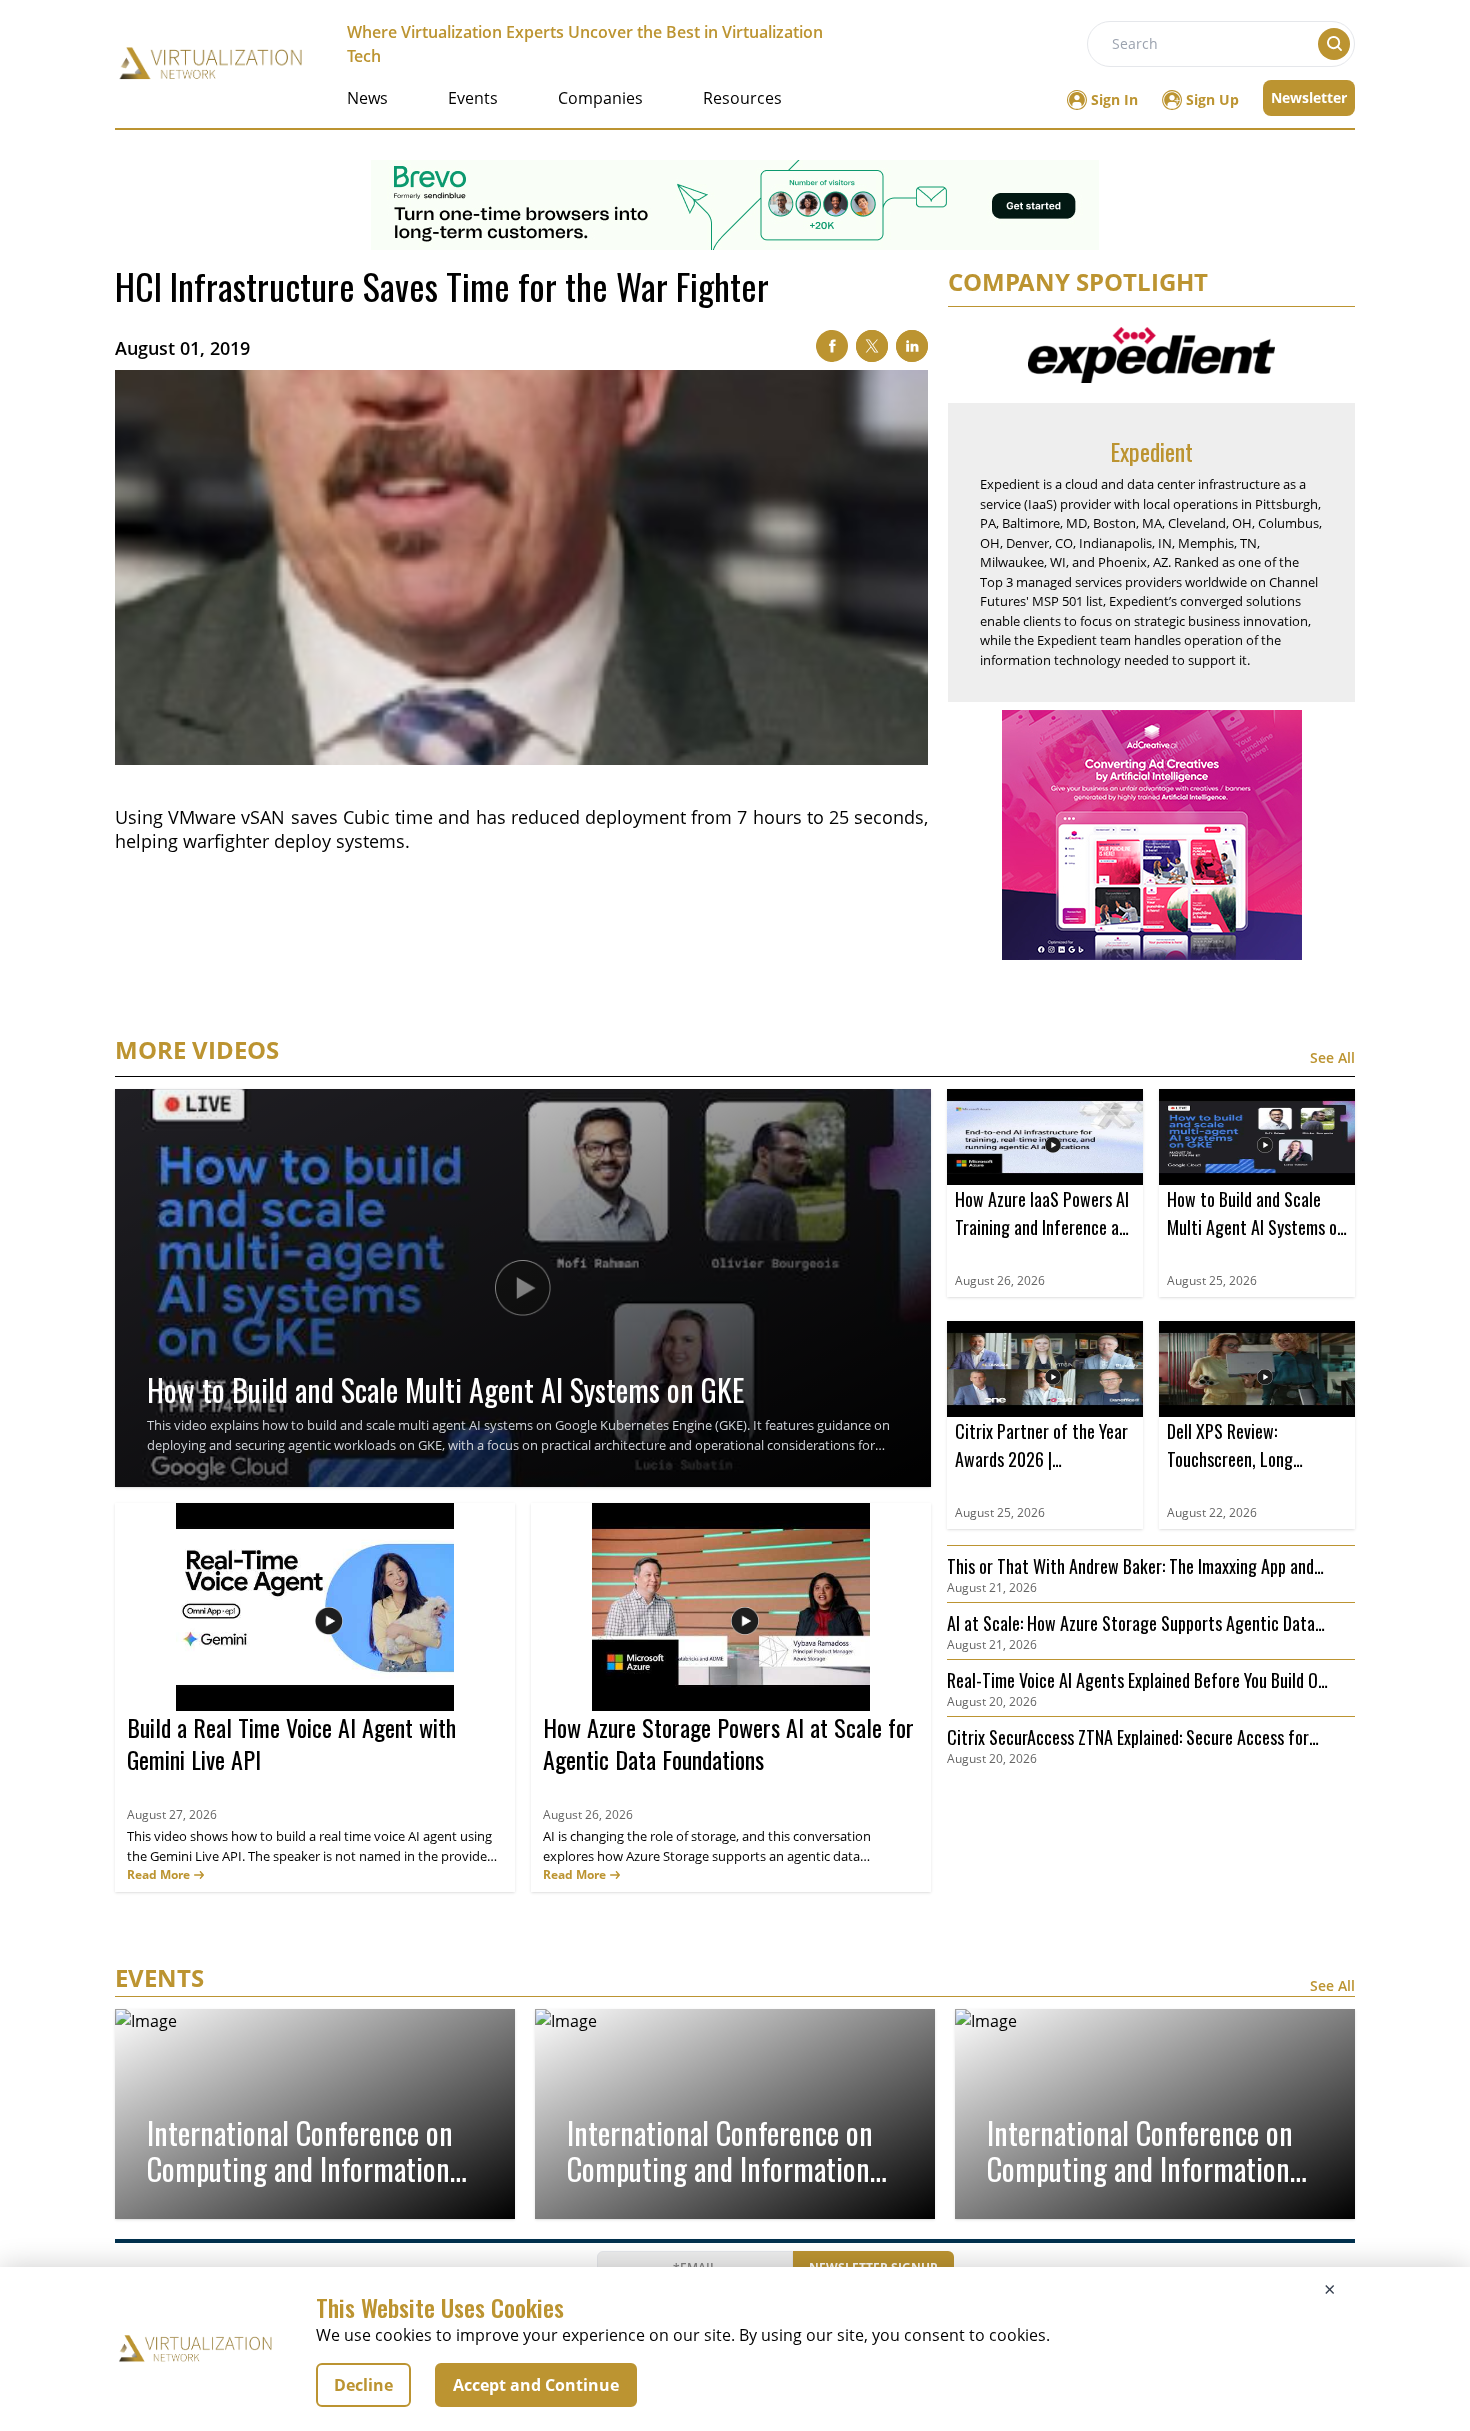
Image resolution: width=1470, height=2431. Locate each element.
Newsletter (1309, 97)
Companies (600, 98)
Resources (742, 98)
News (367, 98)
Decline (363, 2385)
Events (473, 98)
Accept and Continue (536, 2385)
